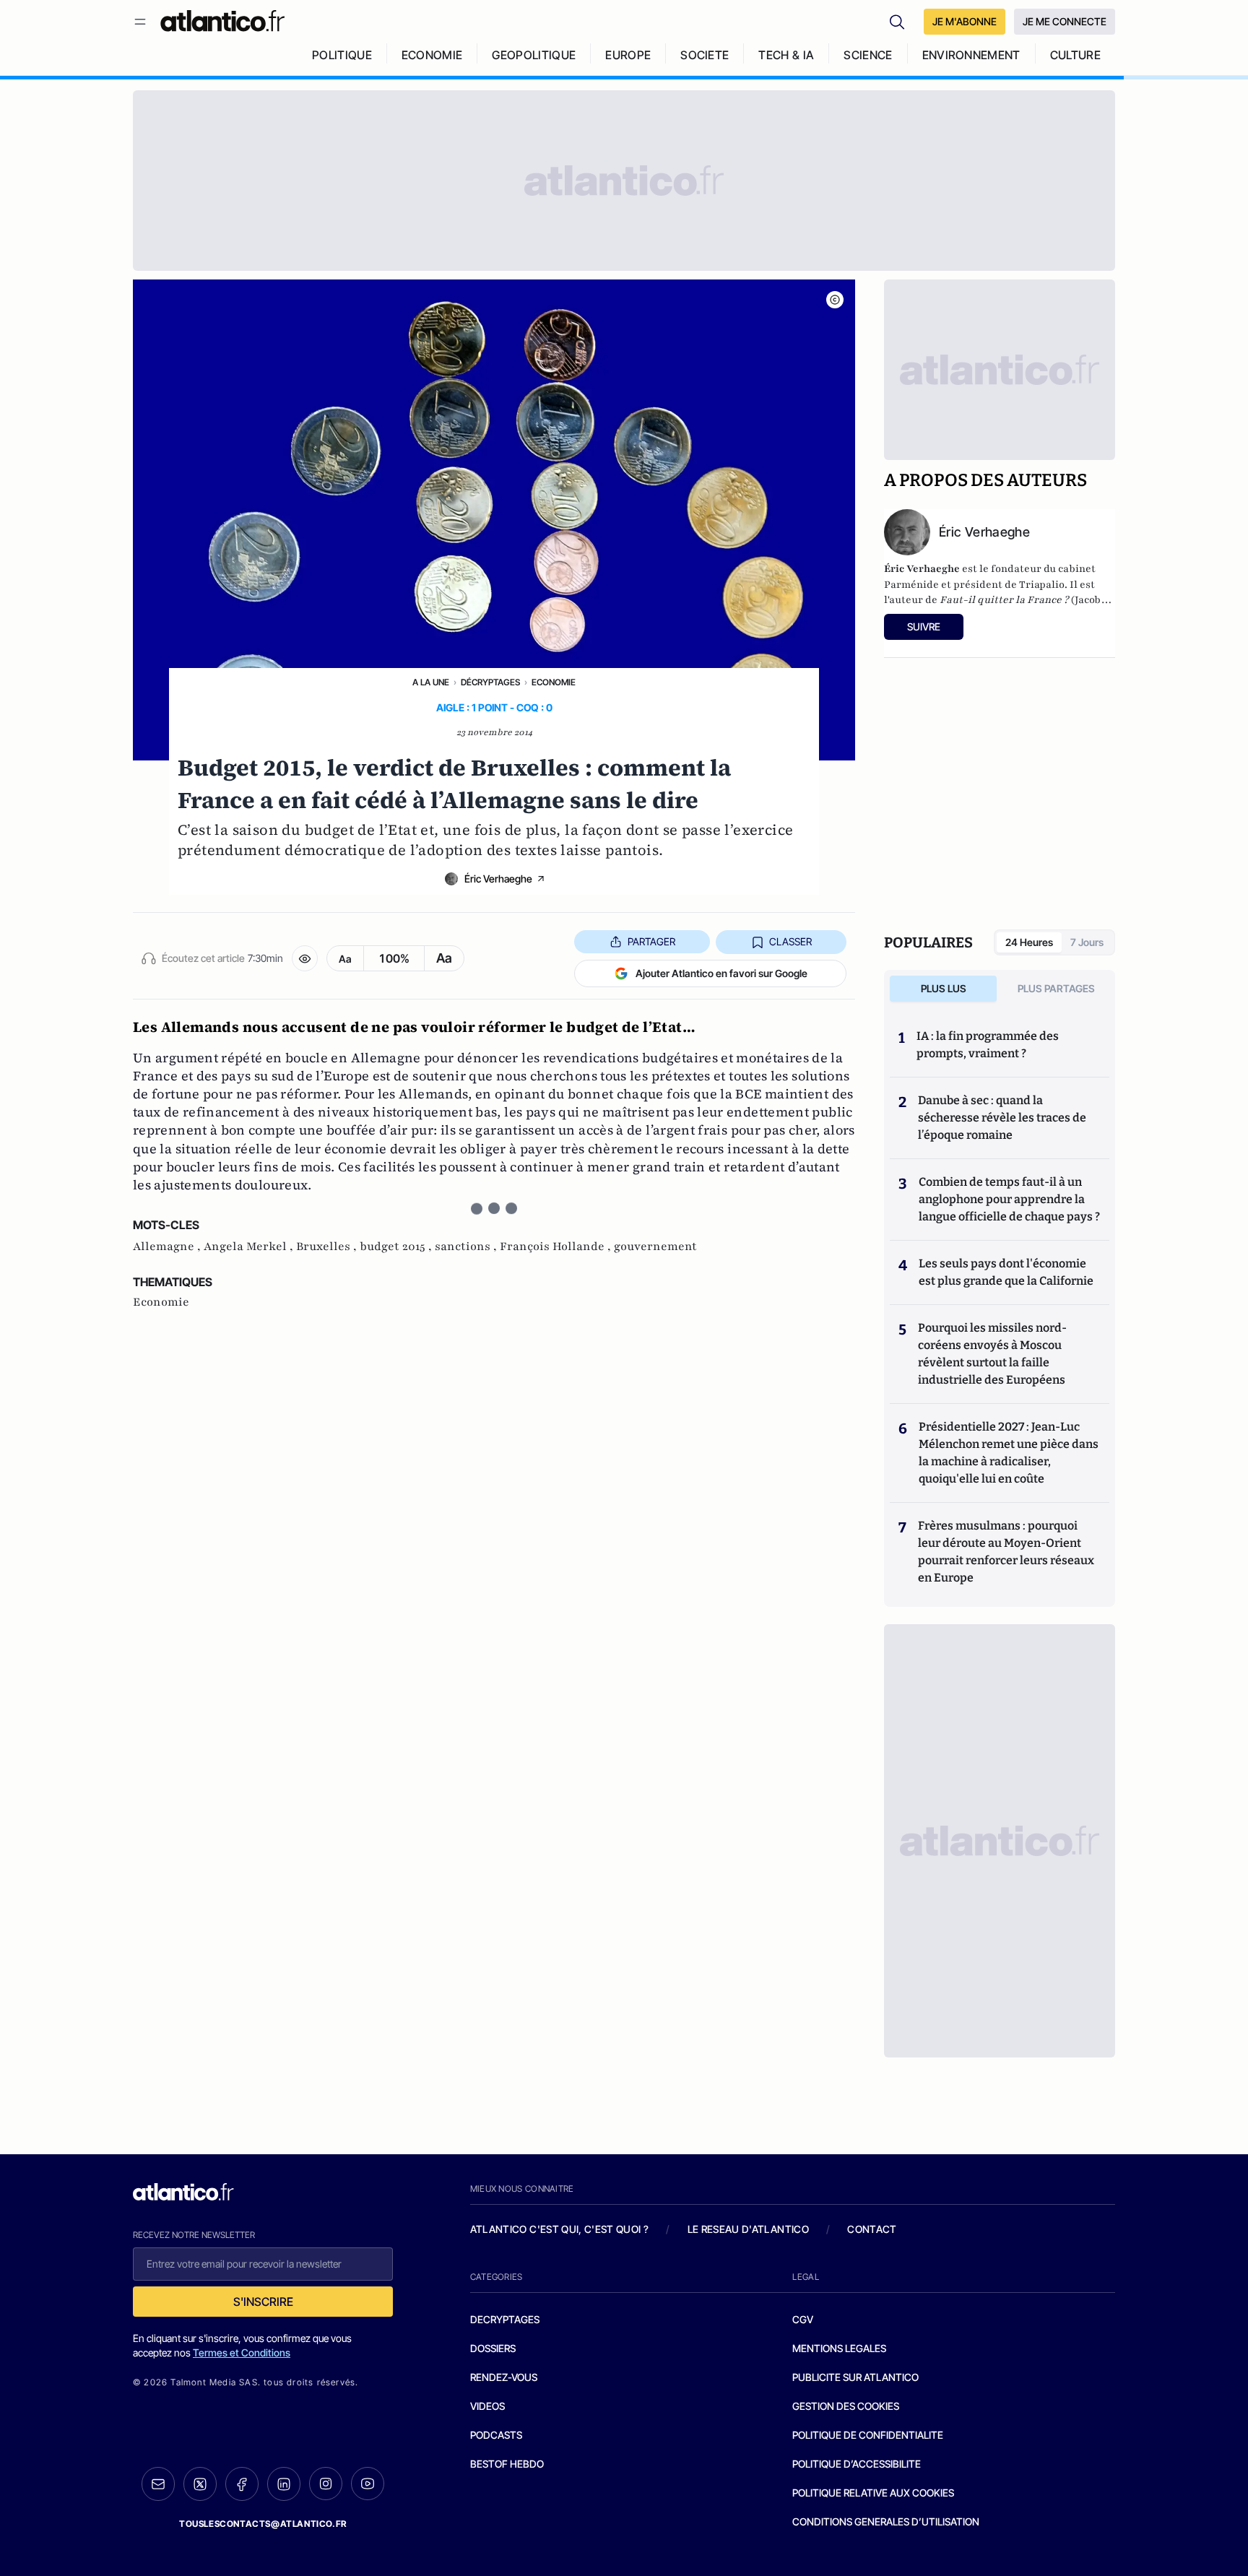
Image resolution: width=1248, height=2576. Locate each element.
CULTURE (1075, 55)
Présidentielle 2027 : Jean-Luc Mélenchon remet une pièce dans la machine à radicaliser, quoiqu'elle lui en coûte (1009, 1453)
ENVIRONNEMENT (971, 55)
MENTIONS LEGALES (839, 2348)
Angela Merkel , (250, 1246)
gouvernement (655, 1246)
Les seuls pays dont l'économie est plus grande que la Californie (1006, 1272)
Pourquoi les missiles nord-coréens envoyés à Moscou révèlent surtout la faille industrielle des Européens (992, 1354)
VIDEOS (487, 2406)
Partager (651, 941)
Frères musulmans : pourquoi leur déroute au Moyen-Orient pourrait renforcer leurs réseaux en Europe (1006, 1552)
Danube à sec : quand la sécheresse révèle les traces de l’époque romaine (1002, 1118)
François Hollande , (557, 1246)
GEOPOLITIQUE (534, 55)
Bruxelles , (328, 1246)
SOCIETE (705, 55)
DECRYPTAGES (505, 2319)
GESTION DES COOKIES (846, 2406)
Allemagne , (168, 1246)
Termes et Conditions (242, 2352)
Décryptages (490, 682)
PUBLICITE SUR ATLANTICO (855, 2377)
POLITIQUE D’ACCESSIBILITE (857, 2464)
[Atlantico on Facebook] (242, 2484)
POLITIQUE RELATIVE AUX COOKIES (873, 2493)
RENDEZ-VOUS (504, 2377)
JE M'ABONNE (965, 21)
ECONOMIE (432, 55)
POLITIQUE (342, 55)
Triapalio (1042, 585)
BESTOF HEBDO (507, 2464)
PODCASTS (496, 2435)
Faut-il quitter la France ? (1004, 600)
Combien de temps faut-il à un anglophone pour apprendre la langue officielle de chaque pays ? (1009, 1199)
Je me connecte (1065, 21)
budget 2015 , (397, 1246)
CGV (803, 2319)
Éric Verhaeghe (498, 879)
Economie (554, 682)
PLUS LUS (944, 988)
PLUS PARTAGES (1056, 988)
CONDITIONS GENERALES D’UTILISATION (886, 2521)
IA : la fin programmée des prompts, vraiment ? (988, 1045)
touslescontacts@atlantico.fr (263, 2524)
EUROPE (628, 55)
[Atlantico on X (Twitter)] (200, 2484)
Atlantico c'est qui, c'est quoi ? (560, 2229)
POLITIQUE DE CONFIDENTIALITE (868, 2435)
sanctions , (467, 1246)
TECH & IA (786, 55)
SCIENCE (868, 55)
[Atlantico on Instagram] (326, 2484)
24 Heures (1029, 942)
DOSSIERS (493, 2348)
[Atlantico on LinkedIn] (284, 2484)
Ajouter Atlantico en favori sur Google (721, 973)
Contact (872, 2229)
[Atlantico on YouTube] (368, 2484)
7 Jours (1087, 942)
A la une (431, 682)
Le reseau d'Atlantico (748, 2229)
